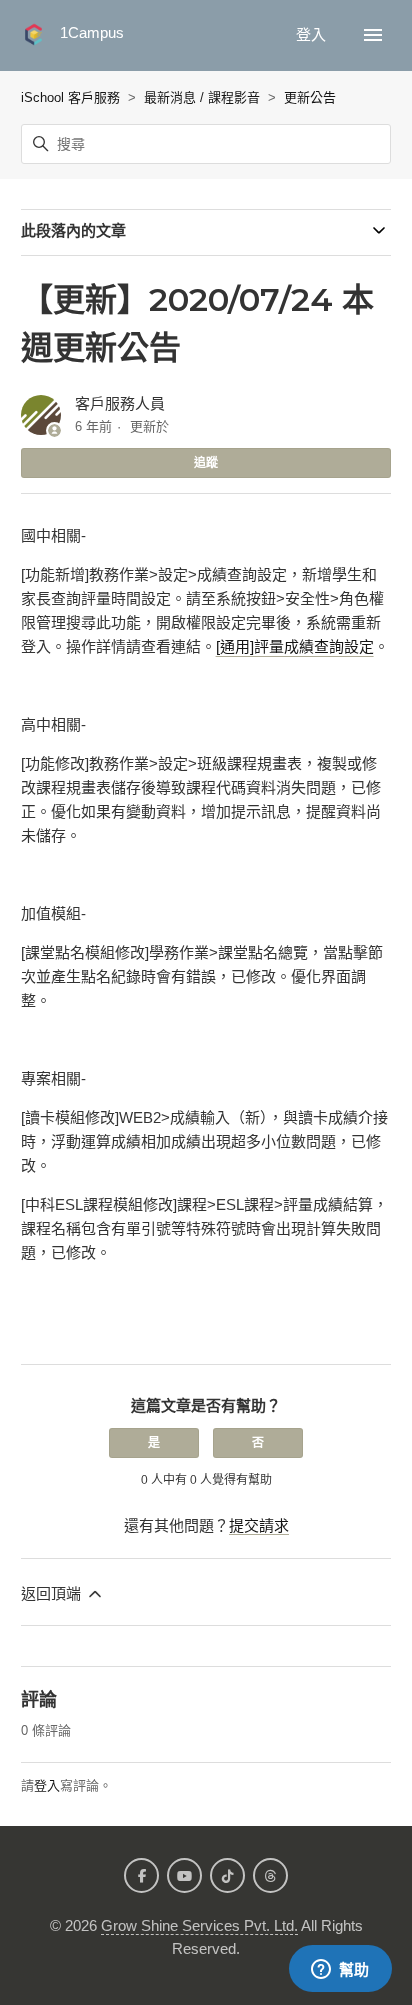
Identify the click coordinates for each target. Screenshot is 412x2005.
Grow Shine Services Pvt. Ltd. (199, 1925)
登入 (47, 1785)
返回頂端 (53, 1593)
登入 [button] (313, 34)
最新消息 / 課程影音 (202, 97)
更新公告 (310, 97)
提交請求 (259, 1525)
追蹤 (206, 463)
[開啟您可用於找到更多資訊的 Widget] (340, 1970)
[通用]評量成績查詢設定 (295, 646)
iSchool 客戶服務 (70, 97)
